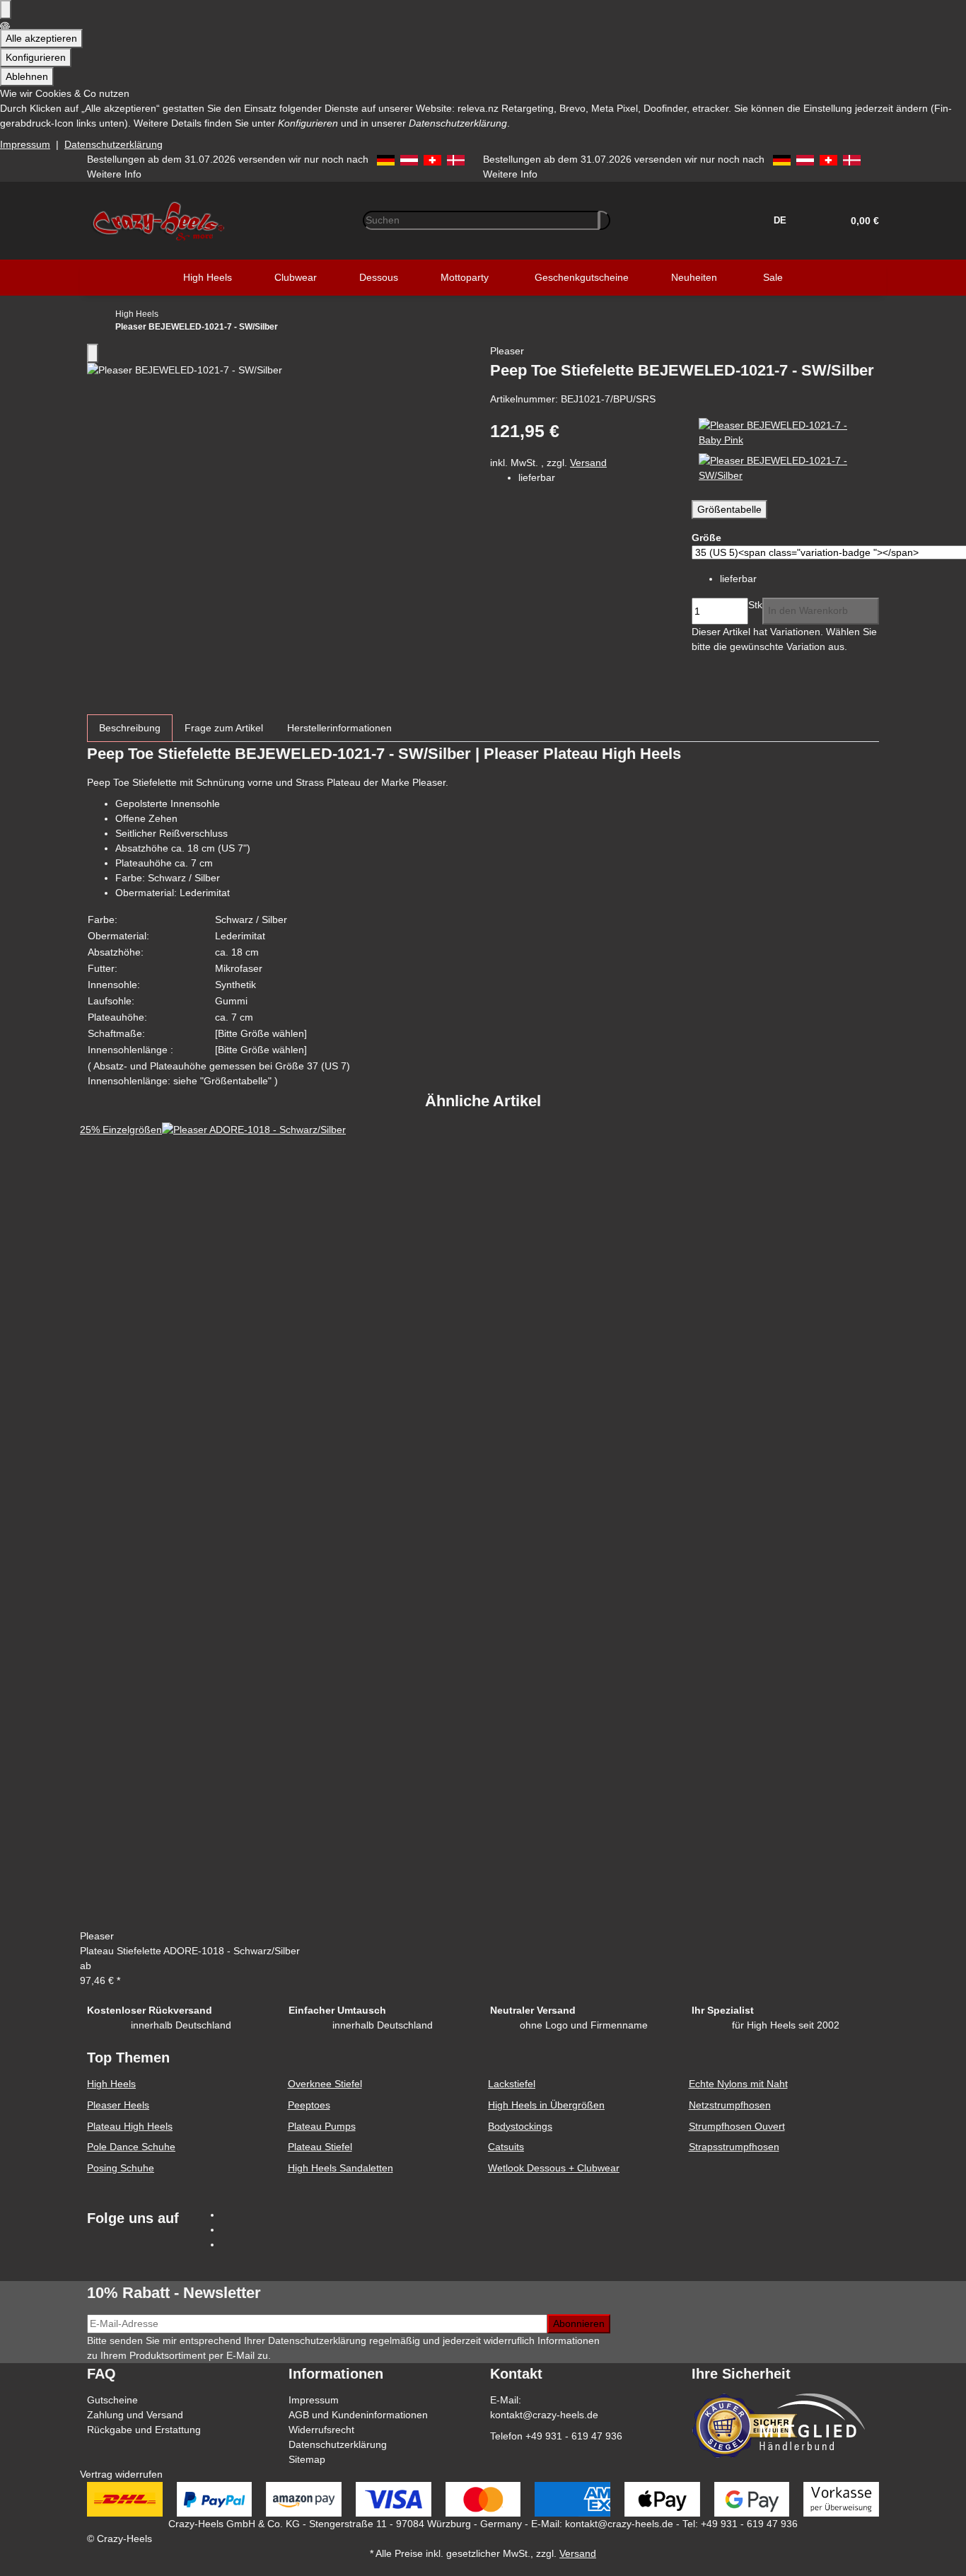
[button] (860, 221)
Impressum (25, 144)
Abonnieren (579, 2323)
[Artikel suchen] (605, 220)
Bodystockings (520, 2126)
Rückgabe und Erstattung (144, 2430)
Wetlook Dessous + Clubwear (554, 2168)
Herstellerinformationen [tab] (339, 728)
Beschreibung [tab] (130, 728)
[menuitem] (208, 278)
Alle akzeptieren (41, 38)
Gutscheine (112, 2400)
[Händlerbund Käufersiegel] (745, 2425)
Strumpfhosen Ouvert (737, 2126)
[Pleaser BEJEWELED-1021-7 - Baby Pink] (785, 432)
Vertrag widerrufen (121, 2474)
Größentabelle (729, 509)
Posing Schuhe (121, 2168)
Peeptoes (309, 2105)
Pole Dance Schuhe (131, 2147)
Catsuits (506, 2147)
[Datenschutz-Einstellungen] (6, 10)
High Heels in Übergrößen (546, 2105)
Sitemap (307, 2459)
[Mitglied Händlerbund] (812, 2422)
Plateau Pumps (322, 2126)
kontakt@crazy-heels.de (544, 2415)
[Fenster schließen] (93, 353)
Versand (588, 463)
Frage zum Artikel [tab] (224, 728)
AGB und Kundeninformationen (358, 2415)
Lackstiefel (512, 2084)
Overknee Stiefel (325, 2084)
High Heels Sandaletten (341, 2168)
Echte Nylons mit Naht (738, 2084)
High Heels (111, 2084)
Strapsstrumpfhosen (734, 2147)
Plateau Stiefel (320, 2147)
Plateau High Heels (130, 2126)
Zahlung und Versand (135, 2415)
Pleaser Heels (118, 2105)
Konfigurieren (36, 57)
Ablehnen (27, 76)
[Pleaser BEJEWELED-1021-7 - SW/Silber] (785, 468)
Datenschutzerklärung (114, 144)
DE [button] (781, 220)
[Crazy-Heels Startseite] (158, 219)
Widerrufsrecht (321, 2430)
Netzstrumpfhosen (730, 2105)
